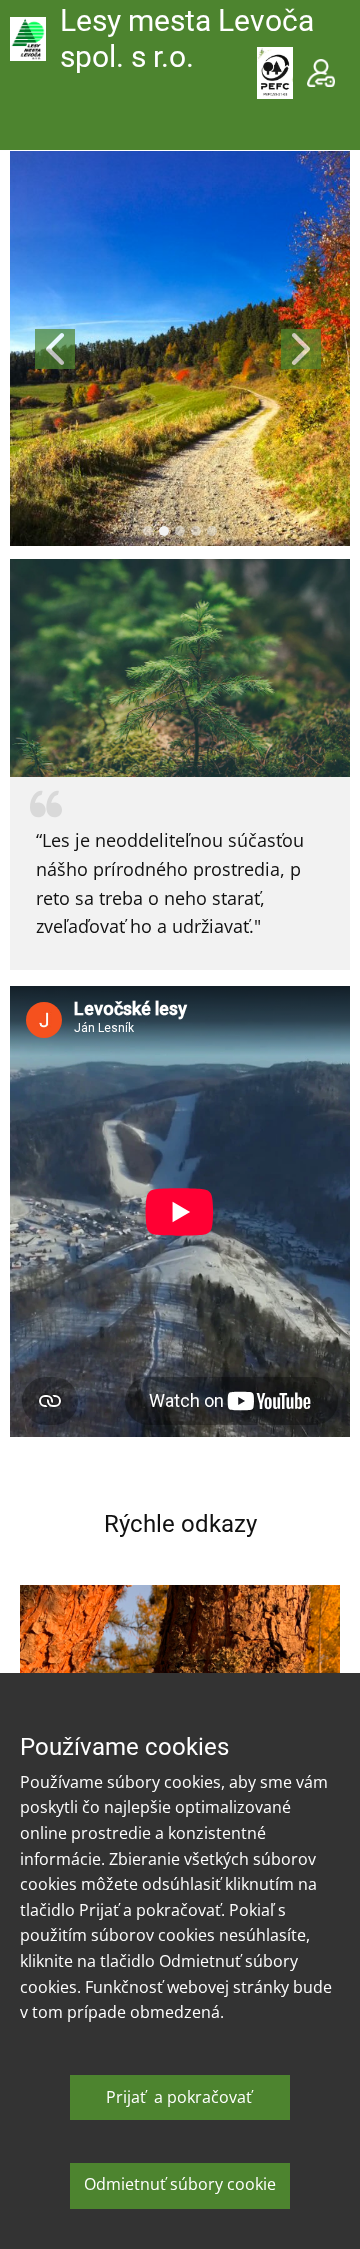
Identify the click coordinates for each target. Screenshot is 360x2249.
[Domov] (28, 39)
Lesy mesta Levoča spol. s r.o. (187, 38)
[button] (55, 349)
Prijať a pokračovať (179, 2097)
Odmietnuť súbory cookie (180, 2184)
